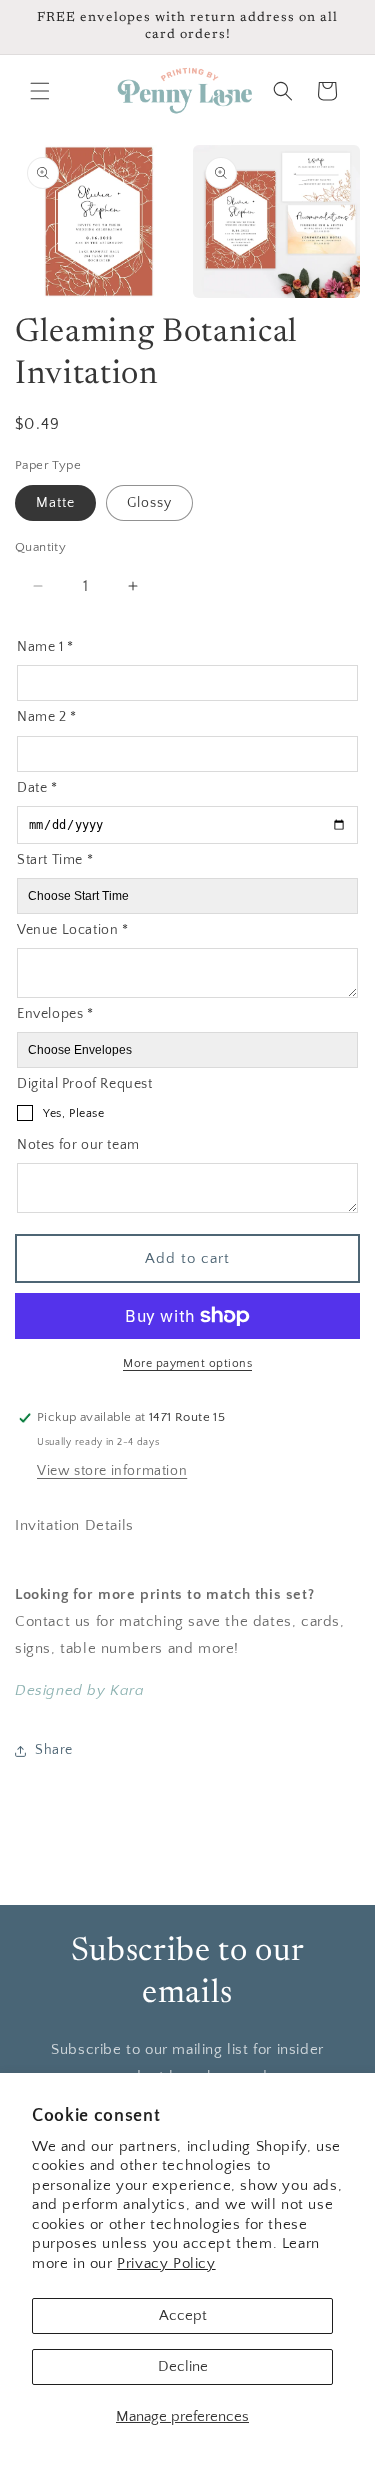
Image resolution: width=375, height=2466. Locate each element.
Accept (183, 2315)
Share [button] (54, 1750)
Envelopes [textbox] (55, 1014)
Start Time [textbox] (55, 860)
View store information (112, 1471)
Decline (183, 2366)
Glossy (149, 503)
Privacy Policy (166, 2263)
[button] (40, 91)
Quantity (40, 547)
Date (37, 788)
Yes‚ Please (74, 1113)
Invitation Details (74, 1525)
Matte (55, 503)
